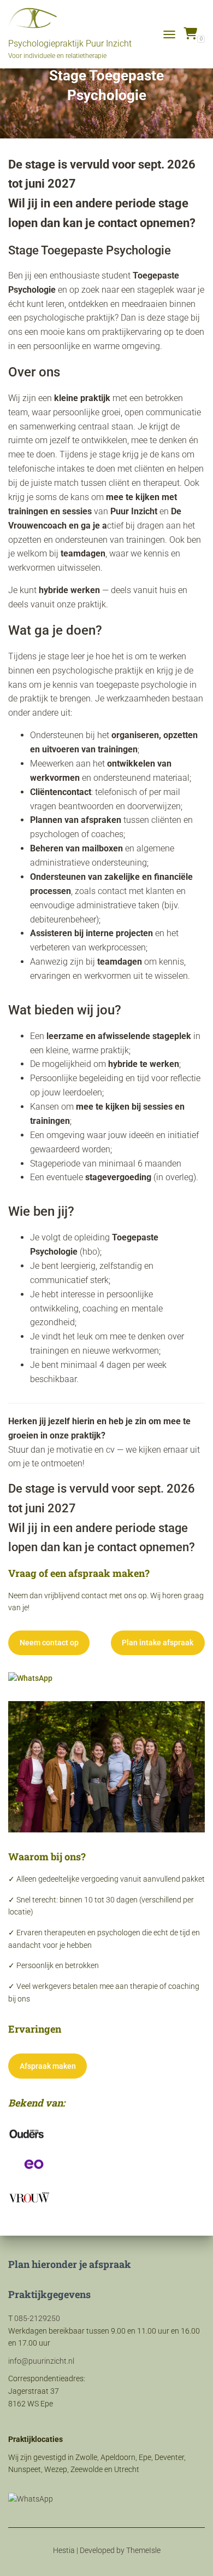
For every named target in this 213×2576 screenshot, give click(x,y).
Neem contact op (49, 1643)
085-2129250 (37, 2318)
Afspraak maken (48, 2066)
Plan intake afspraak (158, 1643)
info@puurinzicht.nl (41, 2361)
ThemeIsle (143, 2550)
